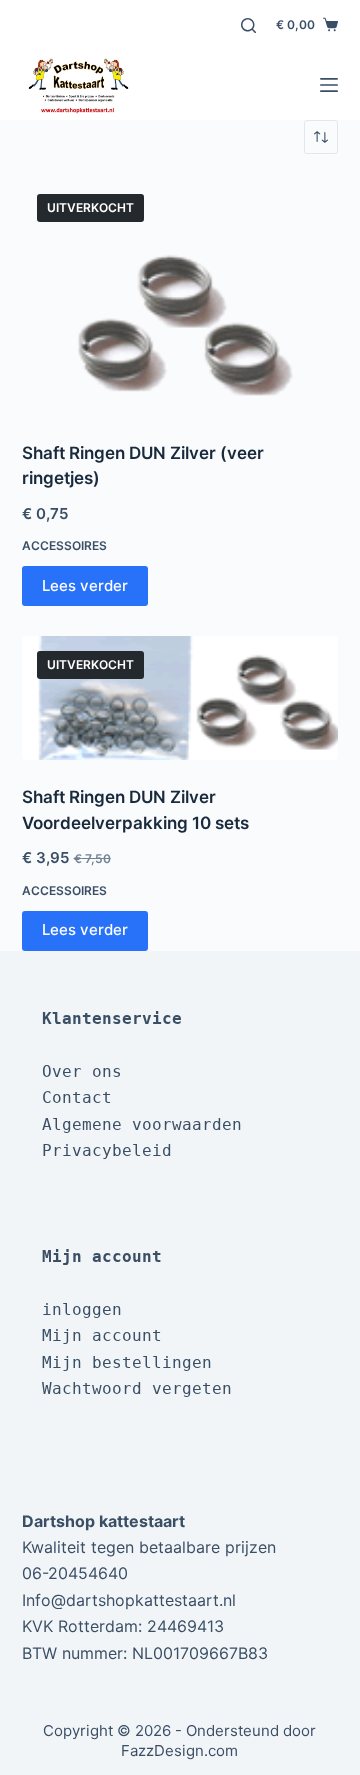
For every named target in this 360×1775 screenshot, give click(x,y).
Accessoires (64, 545)
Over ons (82, 1071)
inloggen (82, 1309)
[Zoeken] (248, 25)
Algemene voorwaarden (142, 1124)
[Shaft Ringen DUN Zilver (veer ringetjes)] (180, 297)
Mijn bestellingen (127, 1362)
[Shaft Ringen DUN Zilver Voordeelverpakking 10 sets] (180, 698)
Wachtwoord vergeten (137, 1388)
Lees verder (85, 585)
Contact (77, 1097)
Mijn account (102, 1335)
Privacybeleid (107, 1150)
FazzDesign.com (179, 1750)
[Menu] (329, 85)
